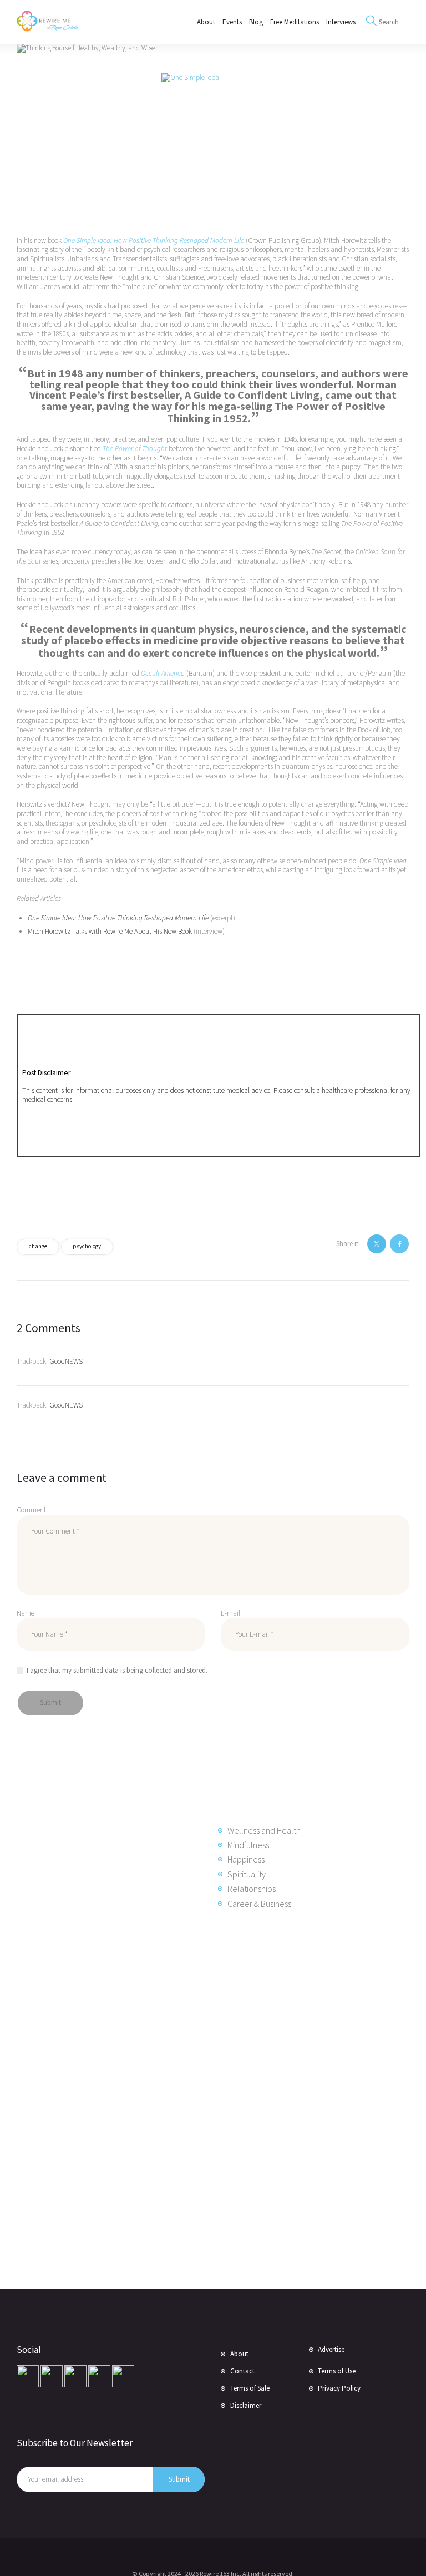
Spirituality (247, 1874)
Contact (242, 2371)
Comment (31, 1510)
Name (26, 1613)
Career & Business (259, 1904)
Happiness (246, 1859)
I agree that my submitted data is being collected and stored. (117, 1670)
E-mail (230, 1613)
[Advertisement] (105, 2098)
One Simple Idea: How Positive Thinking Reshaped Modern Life (118, 918)
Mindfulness (248, 1845)
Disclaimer (246, 2405)
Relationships (252, 1889)
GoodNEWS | (68, 1361)
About (239, 2354)
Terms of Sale (250, 2388)
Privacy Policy (339, 2388)
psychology (87, 1246)
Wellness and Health (264, 1830)
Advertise (331, 2349)
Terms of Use (337, 2371)
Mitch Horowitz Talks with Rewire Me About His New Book (110, 931)
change (38, 1246)
